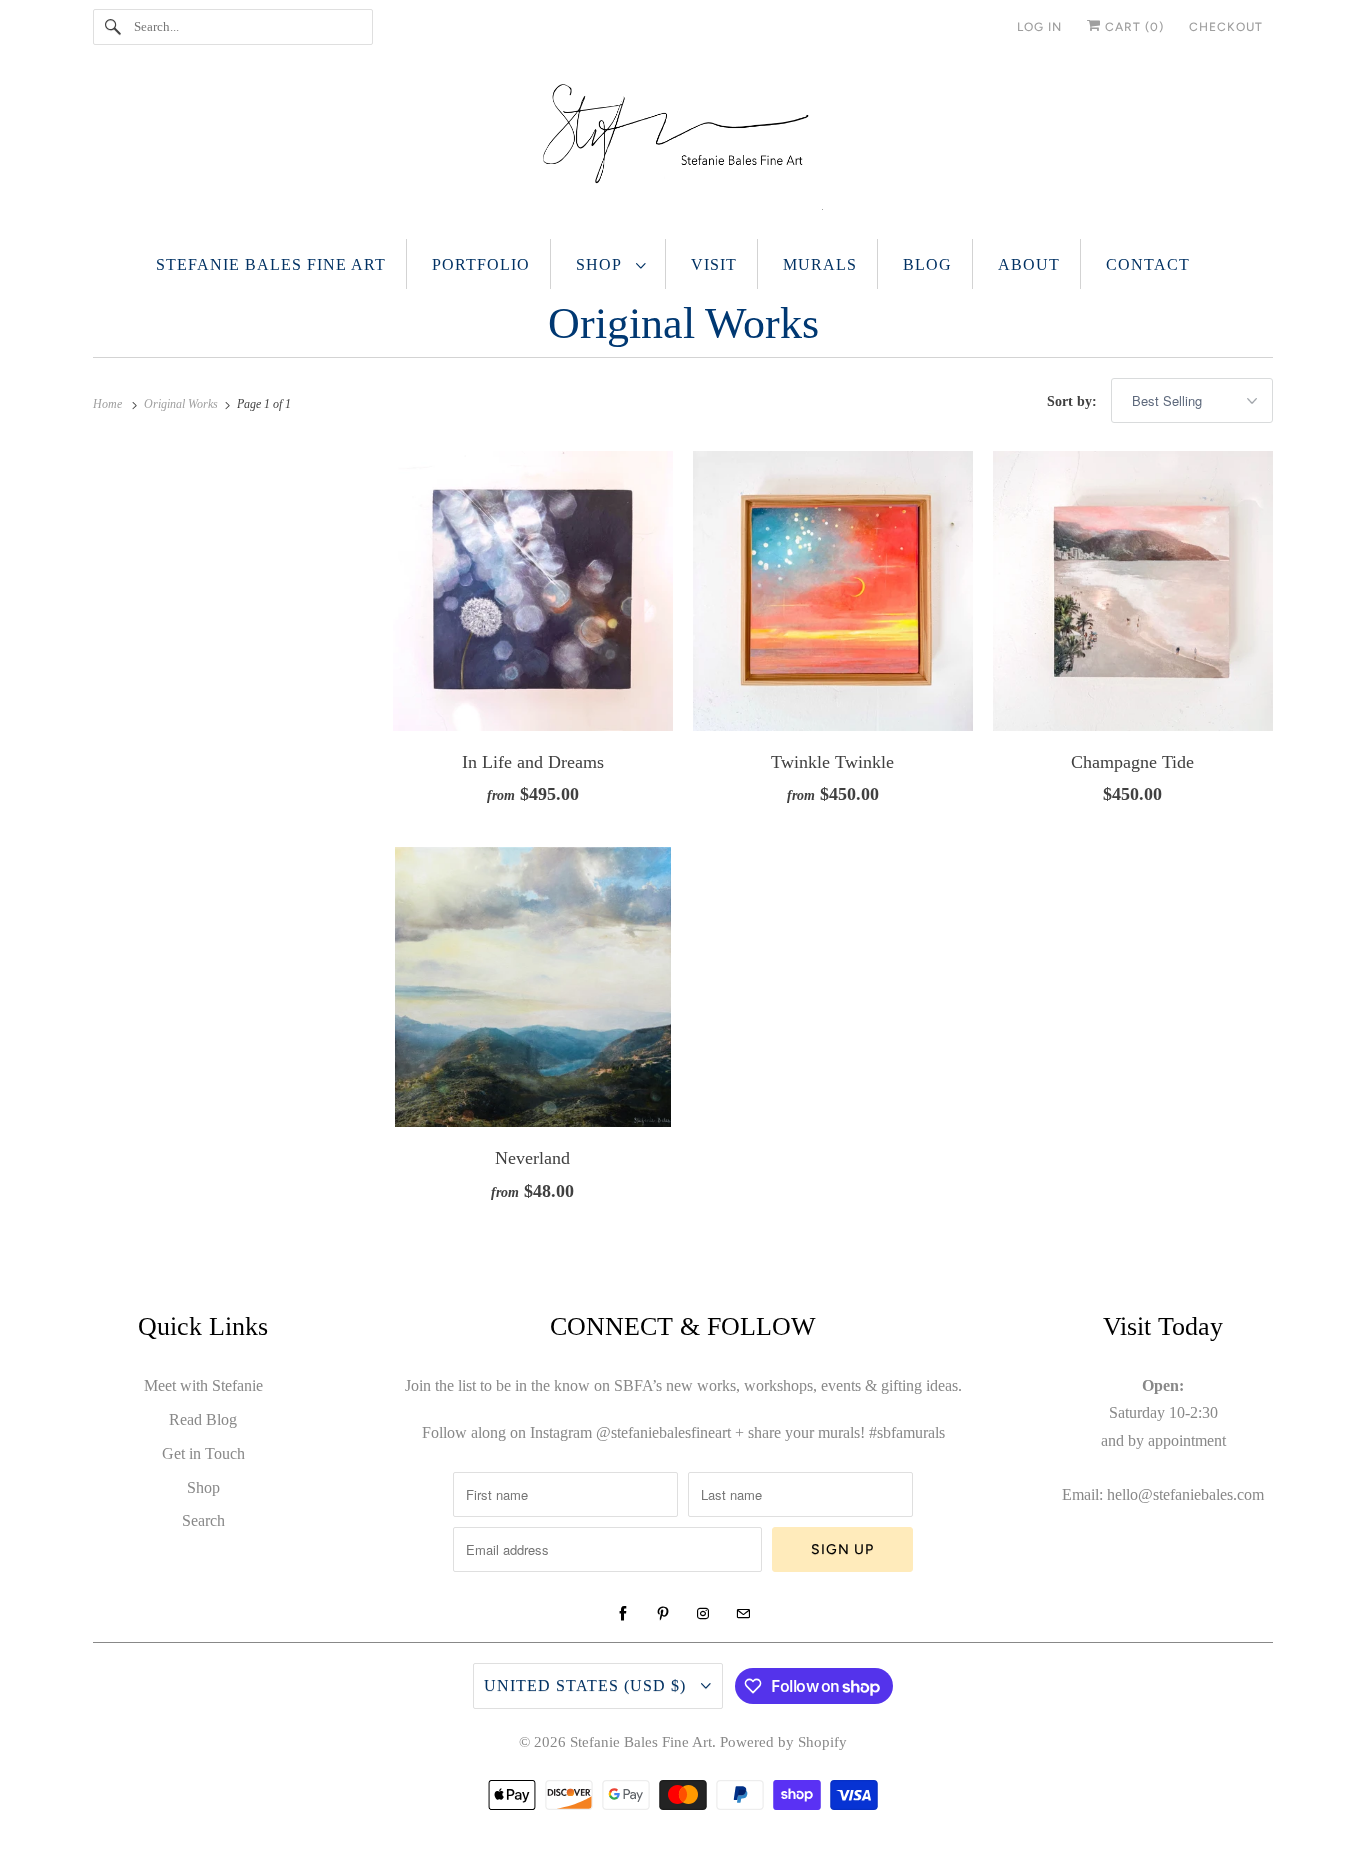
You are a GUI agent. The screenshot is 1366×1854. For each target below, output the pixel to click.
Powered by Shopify (783, 1742)
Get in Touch (203, 1453)
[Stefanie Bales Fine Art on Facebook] (623, 1614)
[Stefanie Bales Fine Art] (683, 151)
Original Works (683, 323)
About (1029, 264)
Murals (820, 264)
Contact (1148, 264)
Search (203, 1520)
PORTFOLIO (481, 264)
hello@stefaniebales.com (1185, 1494)
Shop (601, 264)
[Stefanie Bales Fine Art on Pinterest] (663, 1614)
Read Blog (203, 1419)
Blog (927, 264)
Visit (714, 264)
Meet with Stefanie (203, 1385)
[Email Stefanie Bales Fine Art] (743, 1614)
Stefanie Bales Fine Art (271, 264)
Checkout (1226, 27)
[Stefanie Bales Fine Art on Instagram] (703, 1614)
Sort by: (1074, 401)
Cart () (1132, 27)
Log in (1039, 27)
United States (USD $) (587, 1685)
